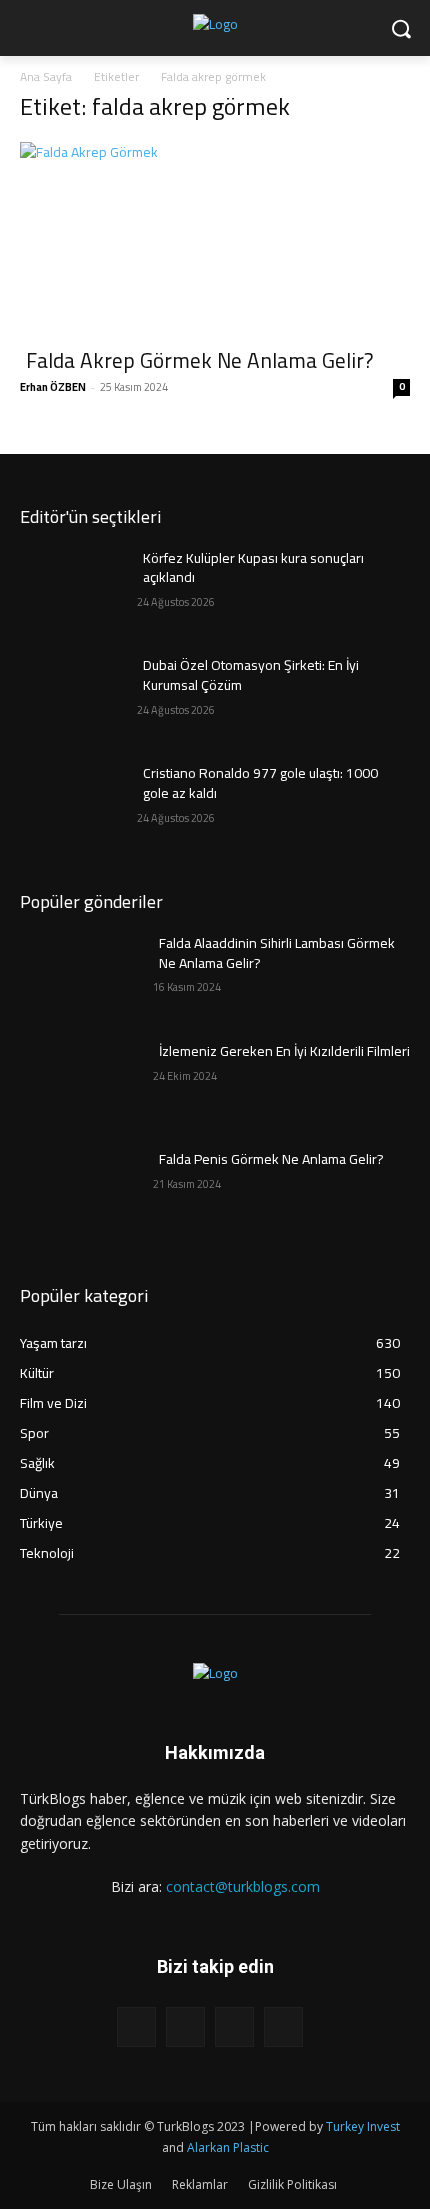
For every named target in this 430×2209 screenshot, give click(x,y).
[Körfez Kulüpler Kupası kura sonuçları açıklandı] (78, 590)
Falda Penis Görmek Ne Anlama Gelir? (271, 1159)
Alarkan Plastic (228, 2147)
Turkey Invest (363, 2126)
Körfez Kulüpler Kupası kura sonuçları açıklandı (253, 568)
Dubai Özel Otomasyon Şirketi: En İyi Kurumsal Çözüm (251, 675)
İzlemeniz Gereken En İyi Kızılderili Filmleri (284, 1051)
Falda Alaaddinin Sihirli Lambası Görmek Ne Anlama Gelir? (277, 953)
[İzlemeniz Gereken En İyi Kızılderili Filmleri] (78, 1083)
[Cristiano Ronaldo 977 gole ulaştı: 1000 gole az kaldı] (78, 805)
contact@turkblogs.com (243, 1886)
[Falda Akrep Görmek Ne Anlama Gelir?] (215, 238)
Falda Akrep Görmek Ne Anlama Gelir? (199, 360)
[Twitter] (234, 2026)
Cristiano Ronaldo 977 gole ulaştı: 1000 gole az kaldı (260, 783)
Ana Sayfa (46, 76)
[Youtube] (283, 2026)
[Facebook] (136, 2026)
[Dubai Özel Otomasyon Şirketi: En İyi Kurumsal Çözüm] (78, 697)
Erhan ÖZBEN (53, 387)
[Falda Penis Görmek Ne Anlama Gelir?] (78, 1191)
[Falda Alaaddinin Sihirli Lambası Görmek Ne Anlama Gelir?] (78, 975)
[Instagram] (185, 2026)
